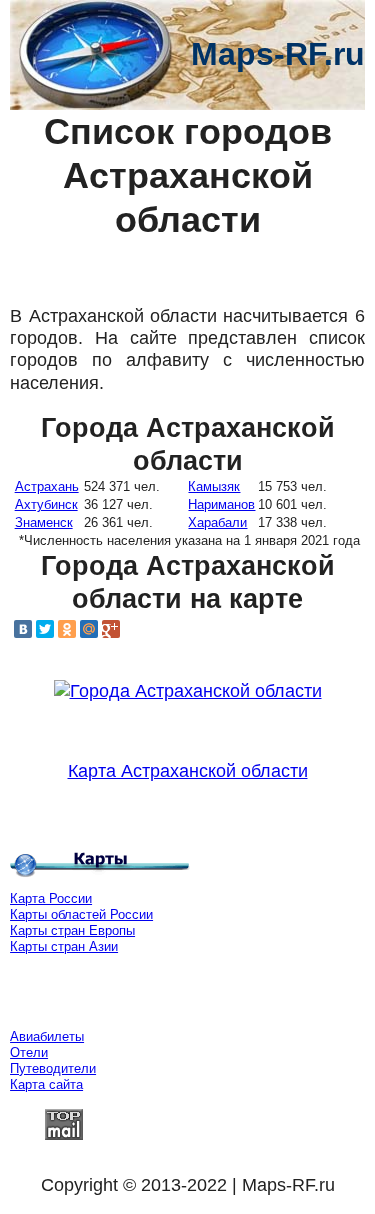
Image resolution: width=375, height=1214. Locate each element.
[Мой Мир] (89, 629)
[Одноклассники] (67, 629)
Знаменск (44, 522)
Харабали (217, 522)
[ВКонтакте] (23, 629)
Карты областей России (81, 914)
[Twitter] (45, 629)
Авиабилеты (47, 1036)
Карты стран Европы (72, 930)
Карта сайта (46, 1084)
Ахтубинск (46, 504)
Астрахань (47, 486)
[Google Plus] (111, 629)
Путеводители (53, 1068)
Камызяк (214, 486)
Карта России (51, 898)
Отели (29, 1052)
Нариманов (221, 504)
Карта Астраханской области (188, 771)
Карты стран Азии (64, 946)
